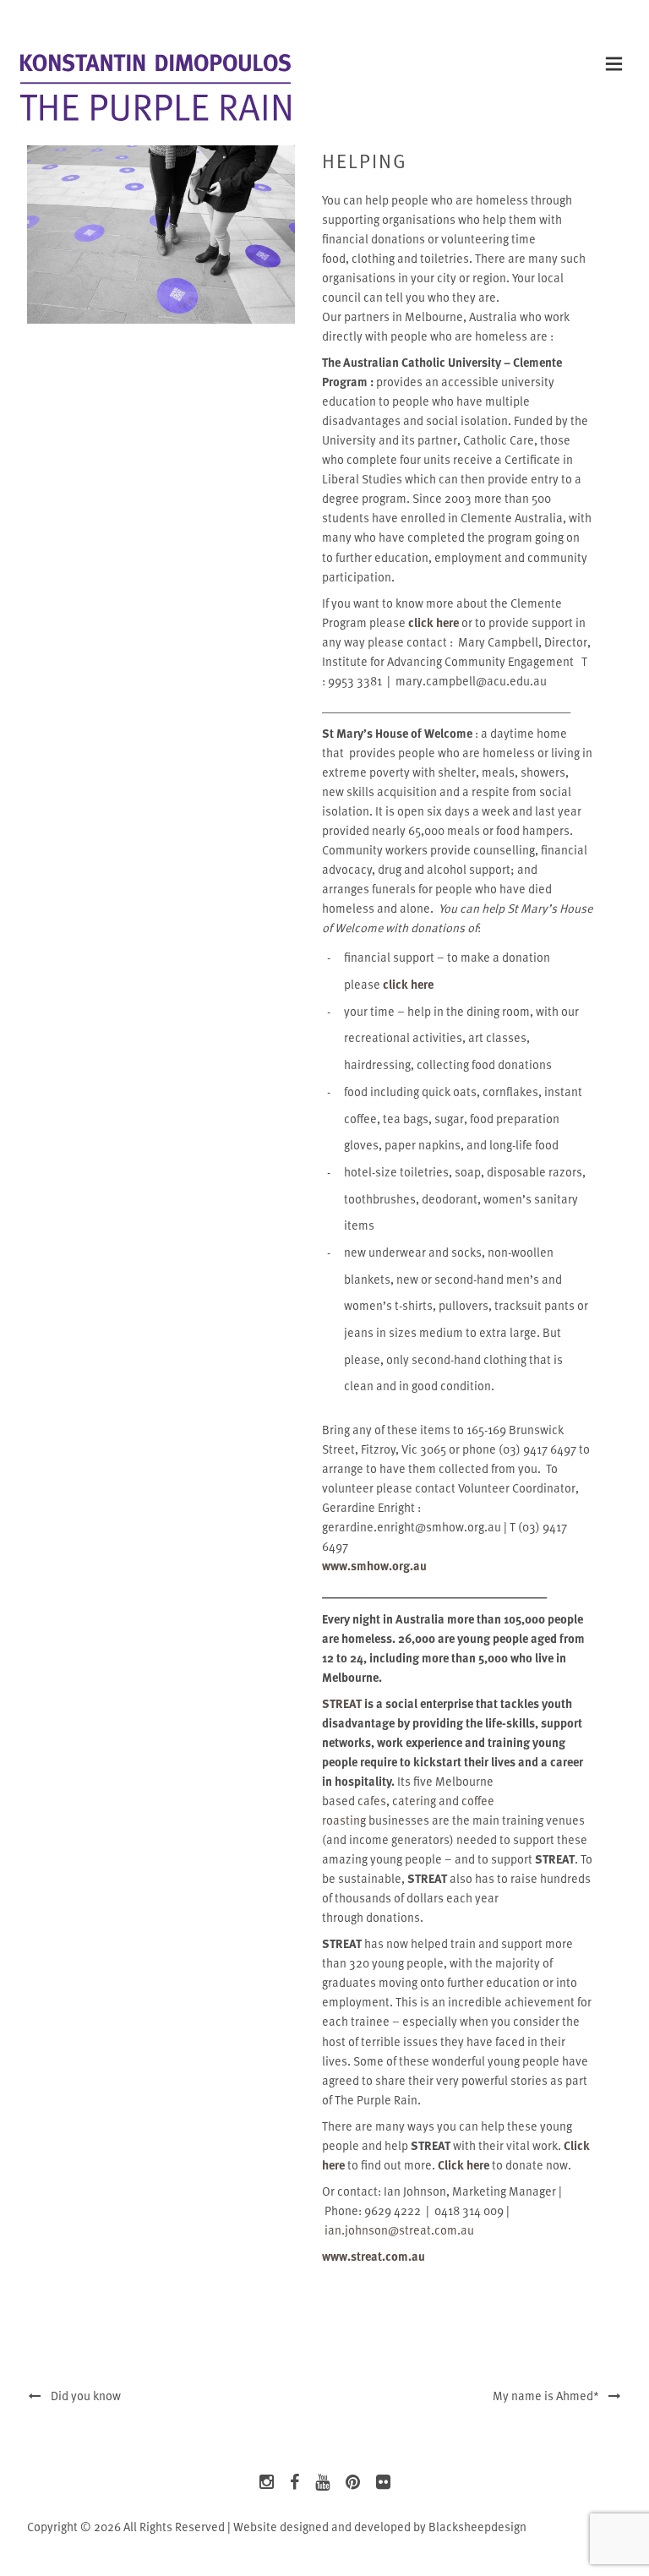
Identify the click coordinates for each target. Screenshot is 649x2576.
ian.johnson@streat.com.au (399, 2230)
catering (414, 1801)
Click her (461, 2165)
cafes (372, 1801)
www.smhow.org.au (374, 1566)
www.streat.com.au (374, 2256)
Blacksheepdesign (477, 2527)
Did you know (82, 2396)
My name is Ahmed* (550, 2396)
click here (434, 622)
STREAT (342, 1703)
